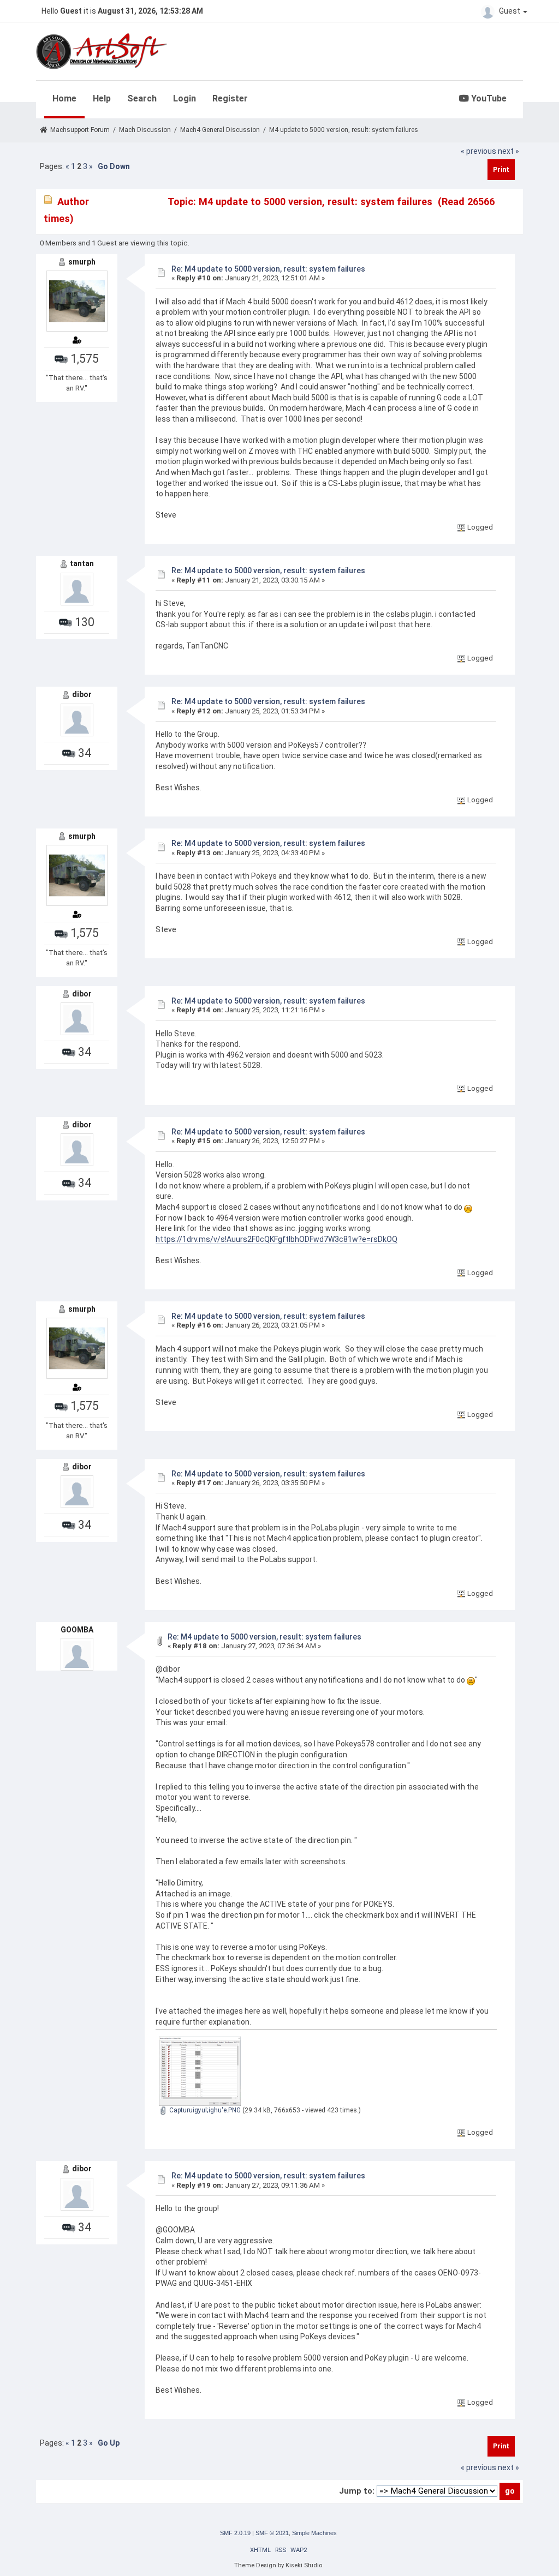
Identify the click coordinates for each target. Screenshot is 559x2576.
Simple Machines (314, 2533)
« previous (478, 151)
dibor (82, 694)
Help (102, 98)
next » (509, 151)
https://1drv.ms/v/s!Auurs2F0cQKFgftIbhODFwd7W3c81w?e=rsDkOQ (276, 1239)
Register (230, 98)
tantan (82, 563)
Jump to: (357, 2491)
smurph (82, 262)
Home (64, 98)
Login (185, 98)
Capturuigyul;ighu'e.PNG (204, 2110)
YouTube (488, 98)
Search (142, 98)
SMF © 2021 (272, 2533)
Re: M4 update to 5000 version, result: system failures (268, 269)
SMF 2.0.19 (235, 2533)
